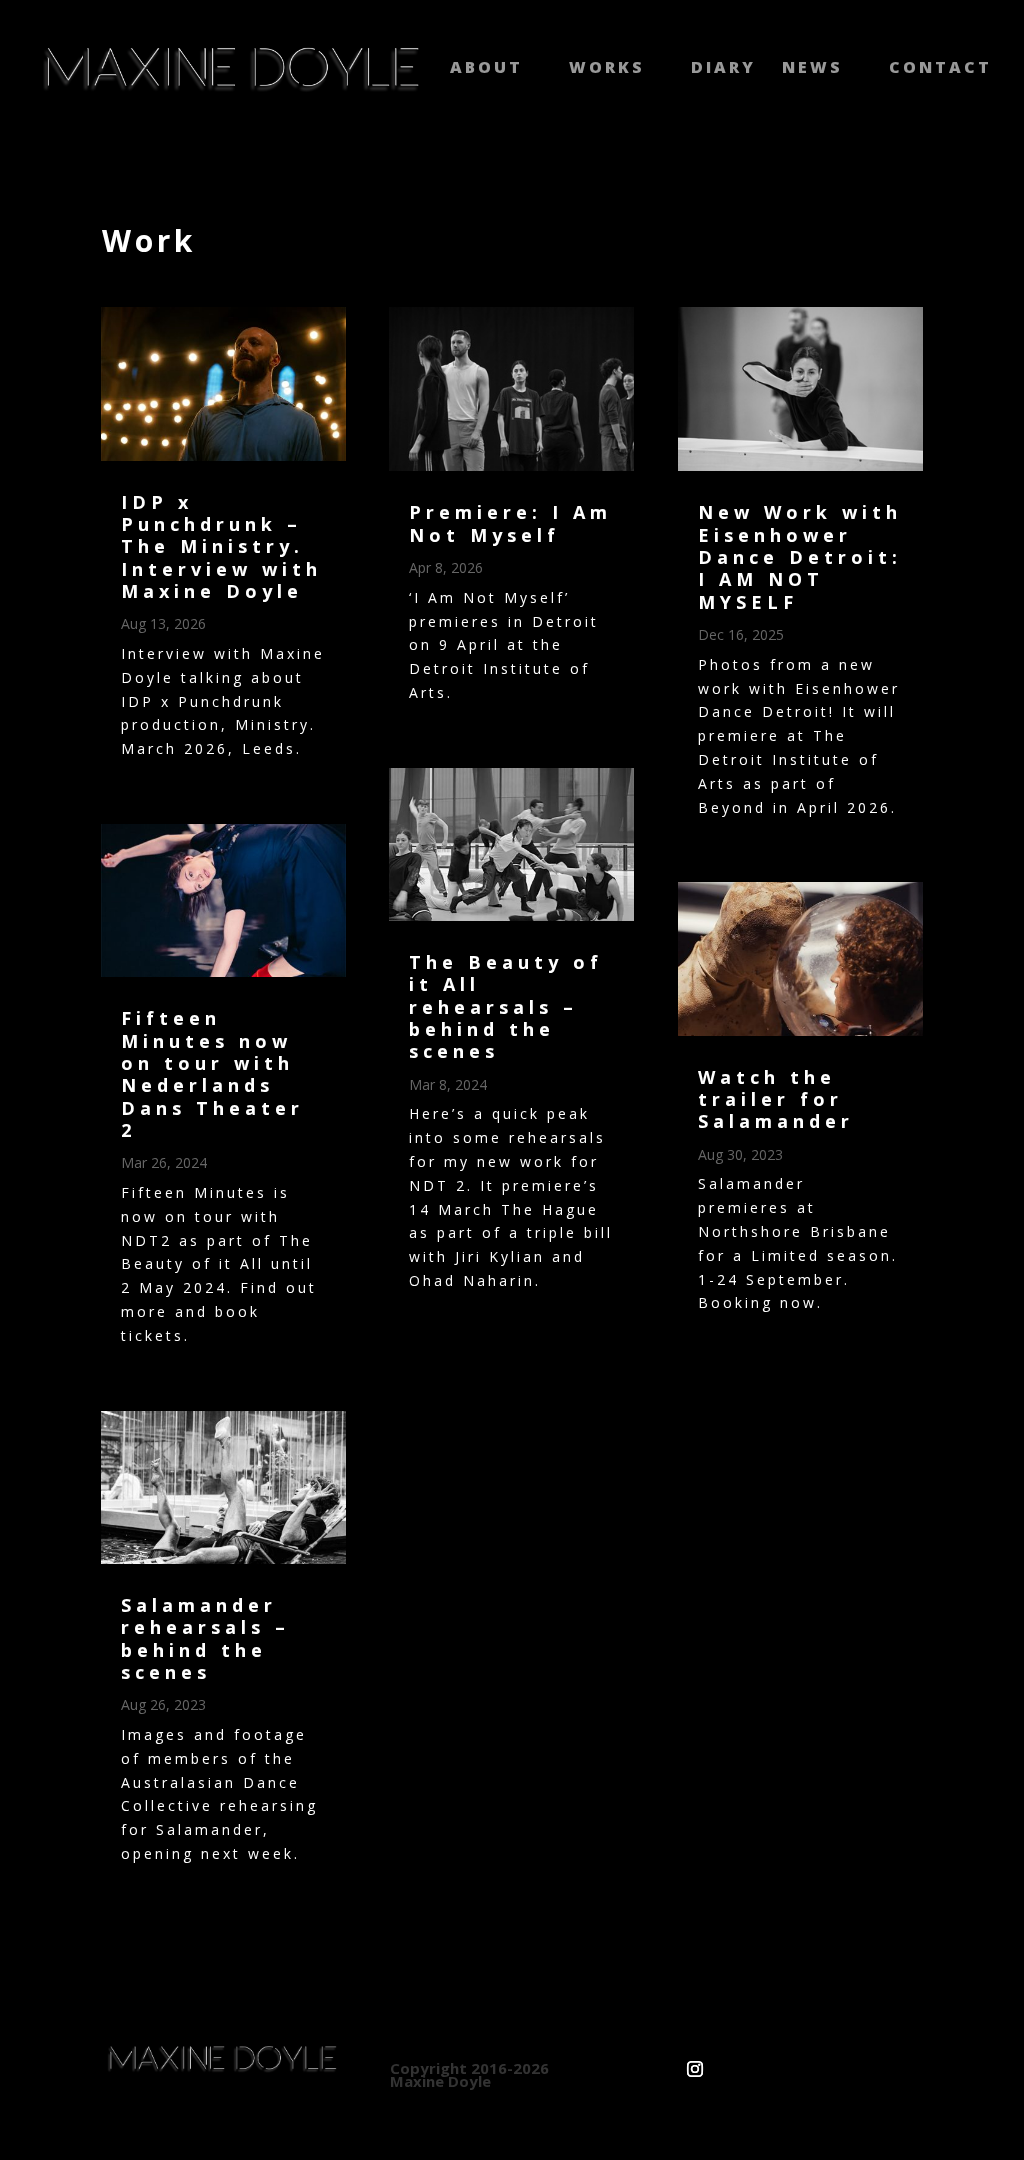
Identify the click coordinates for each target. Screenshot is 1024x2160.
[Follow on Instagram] (695, 2061)
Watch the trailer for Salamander (776, 1099)
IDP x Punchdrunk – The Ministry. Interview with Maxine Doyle (221, 546)
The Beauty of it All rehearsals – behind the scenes (506, 1006)
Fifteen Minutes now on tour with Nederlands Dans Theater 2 (212, 1074)
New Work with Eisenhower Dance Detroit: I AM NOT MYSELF (800, 556)
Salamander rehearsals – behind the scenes (205, 1638)
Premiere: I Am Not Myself (510, 523)
